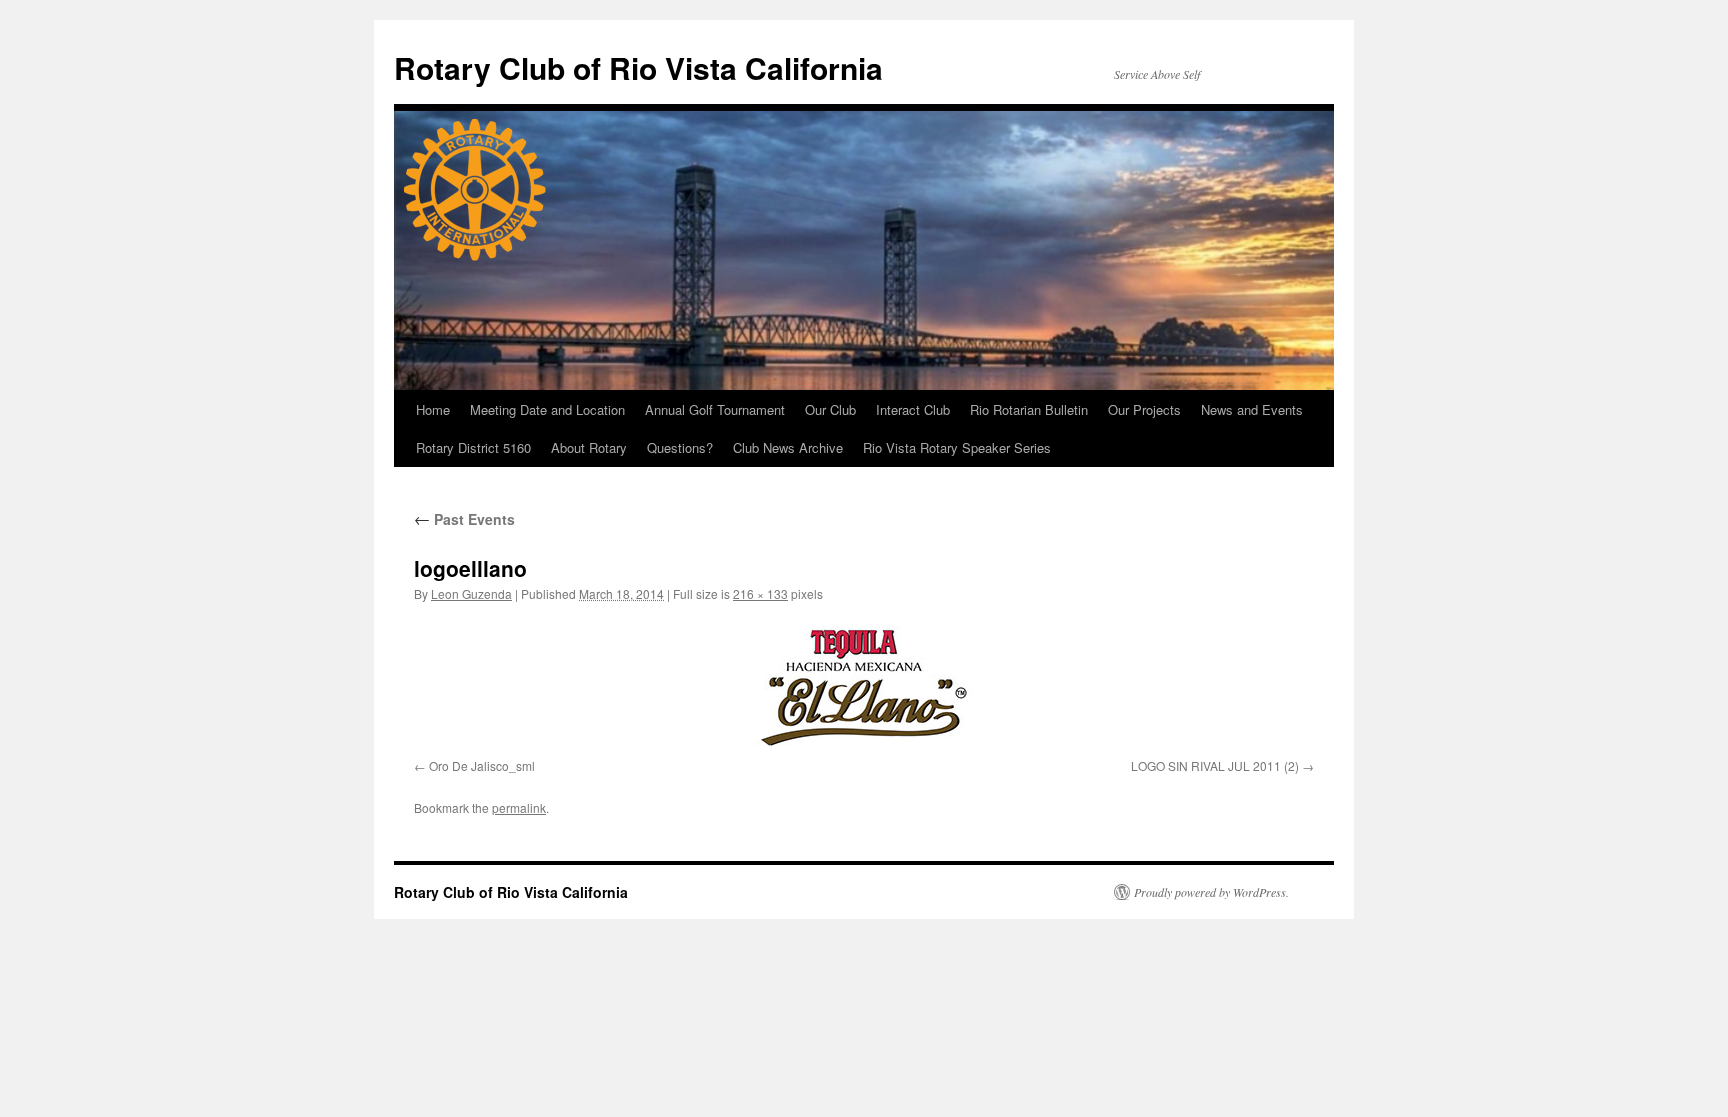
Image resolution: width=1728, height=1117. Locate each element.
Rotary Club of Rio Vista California (638, 67)
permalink (519, 807)
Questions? (680, 447)
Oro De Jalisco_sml (482, 765)
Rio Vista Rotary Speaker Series (957, 447)
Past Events (464, 519)
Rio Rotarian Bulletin (1029, 409)
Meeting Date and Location (547, 409)
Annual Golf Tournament (715, 409)
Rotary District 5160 (473, 447)
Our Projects (1144, 409)
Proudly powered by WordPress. (1211, 892)
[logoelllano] (864, 684)
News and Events (1252, 409)
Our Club (830, 409)
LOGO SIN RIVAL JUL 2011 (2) (1215, 765)
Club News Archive (788, 447)
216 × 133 (760, 593)
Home (433, 409)
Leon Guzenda (471, 593)
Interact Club (913, 409)
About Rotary (589, 447)
